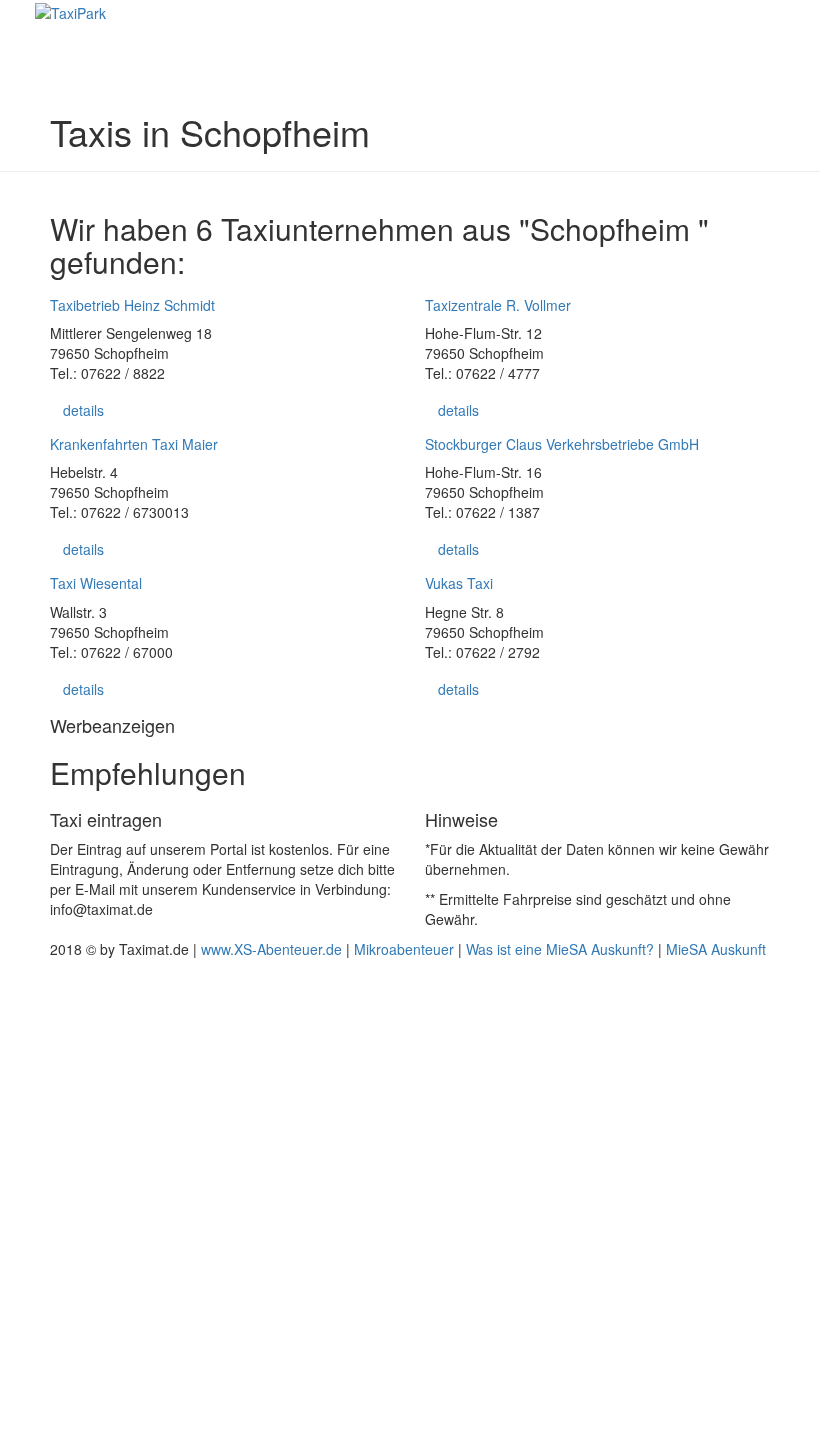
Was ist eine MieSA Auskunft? (560, 949)
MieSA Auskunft (716, 949)
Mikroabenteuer (404, 949)
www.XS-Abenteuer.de (271, 949)
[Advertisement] (410, 1205)
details (83, 410)
